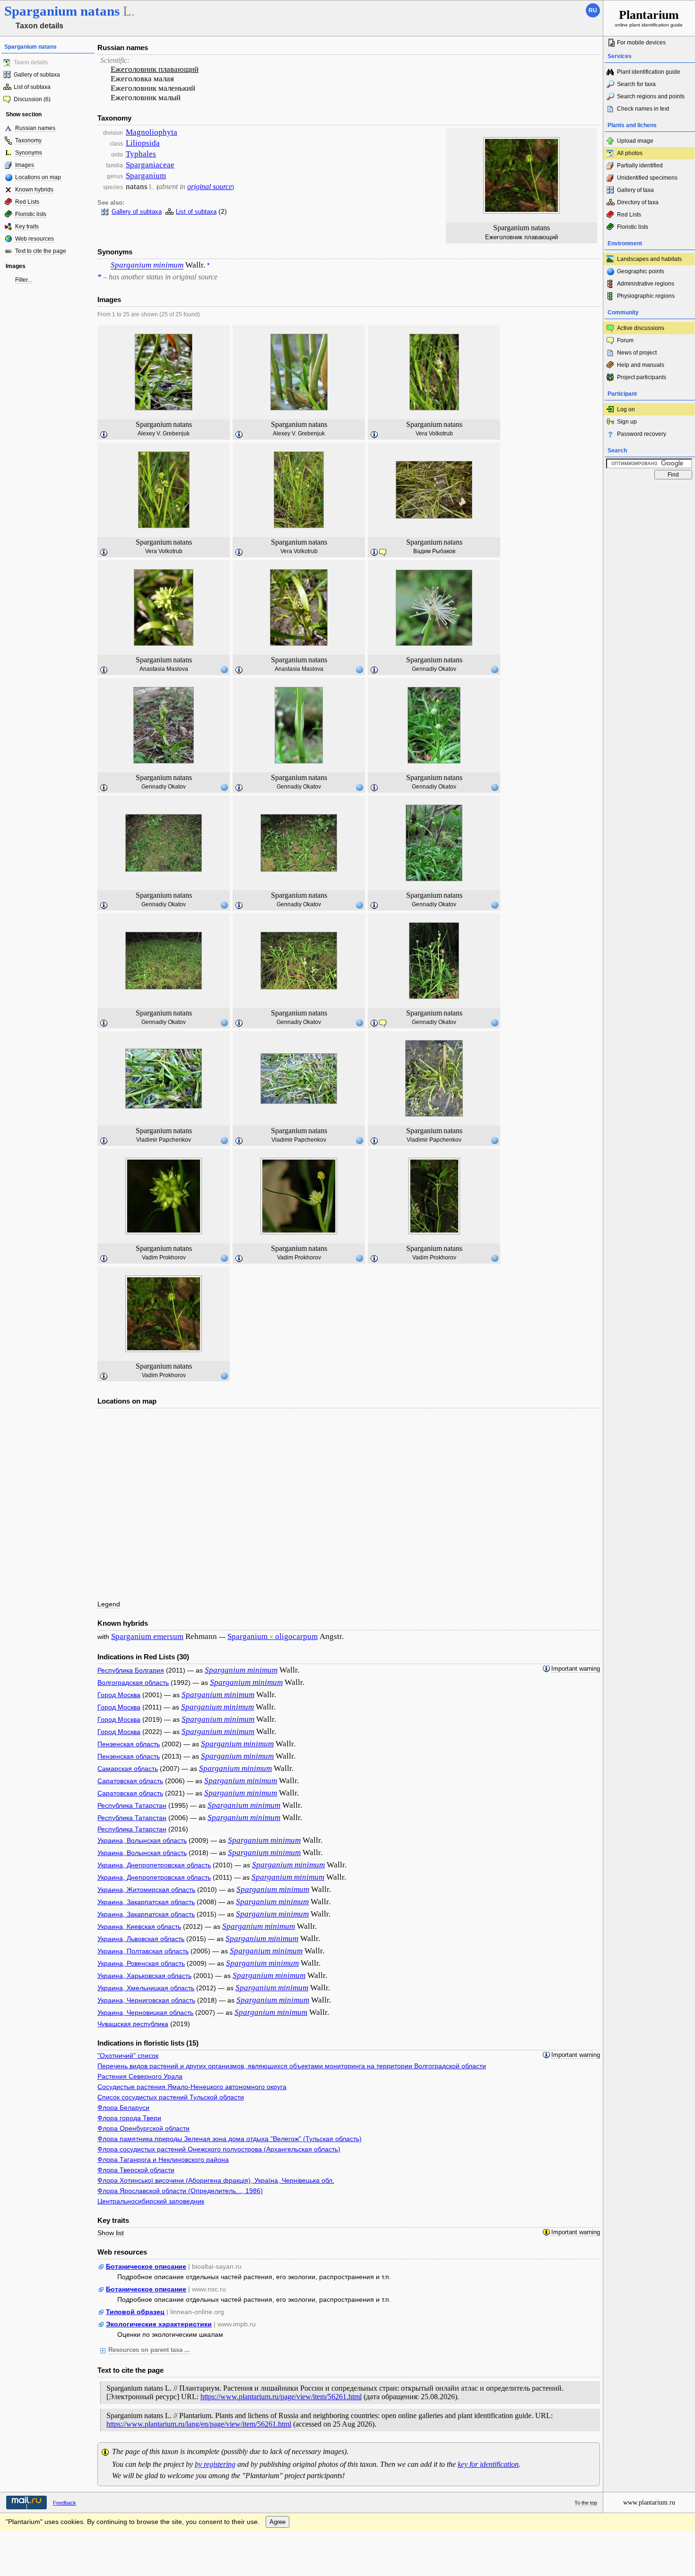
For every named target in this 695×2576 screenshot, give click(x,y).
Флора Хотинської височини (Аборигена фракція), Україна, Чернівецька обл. (216, 2180)
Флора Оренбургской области (143, 2128)
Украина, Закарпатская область (146, 1902)
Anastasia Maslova (164, 669)
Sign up (627, 422)
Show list (111, 2233)
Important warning (576, 1669)
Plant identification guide (649, 72)
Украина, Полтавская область (143, 1951)
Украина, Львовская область (141, 1939)
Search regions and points (651, 96)
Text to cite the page (41, 251)
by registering (215, 2464)
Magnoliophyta (152, 132)
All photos (630, 153)
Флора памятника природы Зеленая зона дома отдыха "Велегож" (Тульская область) (230, 2139)
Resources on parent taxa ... (149, 2350)
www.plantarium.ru (649, 2502)
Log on (626, 409)
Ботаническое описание (146, 2266)
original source (210, 186)
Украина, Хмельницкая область (146, 1988)
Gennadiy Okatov (434, 669)
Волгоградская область (133, 1683)
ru (593, 10)
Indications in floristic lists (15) (148, 2043)
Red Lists (27, 202)
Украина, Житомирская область (146, 1890)
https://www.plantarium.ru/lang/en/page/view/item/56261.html (199, 2424)
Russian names (35, 128)
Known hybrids (34, 190)
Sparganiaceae (150, 165)
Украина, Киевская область (139, 1926)
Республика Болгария (131, 1670)
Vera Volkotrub (434, 434)
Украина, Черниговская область (146, 2000)
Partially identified (640, 165)
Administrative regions (646, 284)
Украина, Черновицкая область (145, 2012)
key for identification (488, 2464)
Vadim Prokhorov (164, 1258)
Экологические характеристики (159, 2324)
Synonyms (29, 153)
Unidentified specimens (647, 178)
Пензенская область (129, 1744)
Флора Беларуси (123, 2108)
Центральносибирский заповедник (151, 2201)
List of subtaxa (32, 87)
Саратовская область (130, 1781)
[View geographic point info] (224, 669)
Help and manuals (641, 365)
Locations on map (38, 177)
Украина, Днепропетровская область (154, 1865)
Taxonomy (28, 140)
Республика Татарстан (132, 1805)
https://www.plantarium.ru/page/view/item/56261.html (281, 2397)
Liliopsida (143, 143)
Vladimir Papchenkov (164, 1140)
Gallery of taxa (635, 190)
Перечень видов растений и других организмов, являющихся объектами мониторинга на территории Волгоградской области (292, 2066)
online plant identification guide (649, 18)
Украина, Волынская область (142, 1840)
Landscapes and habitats (649, 259)
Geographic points (641, 271)
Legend (109, 1604)
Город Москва (119, 1695)
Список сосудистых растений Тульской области (171, 2097)
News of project (637, 353)
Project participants (642, 377)
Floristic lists (31, 214)
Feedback (65, 2503)
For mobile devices (641, 43)
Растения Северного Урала (140, 2076)
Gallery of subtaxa (37, 75)
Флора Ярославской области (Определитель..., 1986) (180, 2191)
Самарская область (128, 1769)
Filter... (23, 280)
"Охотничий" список (128, 2056)
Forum (625, 340)
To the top (586, 2503)
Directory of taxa (638, 202)
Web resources (35, 239)
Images (25, 165)
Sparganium (146, 176)
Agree (278, 2522)
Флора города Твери (129, 2118)
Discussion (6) (32, 99)
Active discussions (641, 328)
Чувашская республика (133, 2024)
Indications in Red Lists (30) (143, 1657)
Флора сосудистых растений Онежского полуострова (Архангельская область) (219, 2149)
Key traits (27, 226)
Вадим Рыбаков (434, 551)
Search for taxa (636, 84)
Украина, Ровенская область (141, 1963)
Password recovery (642, 434)
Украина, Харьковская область (144, 1976)
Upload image (635, 141)
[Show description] (104, 435)
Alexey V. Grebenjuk (164, 434)
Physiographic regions (646, 296)
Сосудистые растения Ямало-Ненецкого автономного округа (192, 2087)
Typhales (141, 154)
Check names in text (643, 109)
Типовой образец (135, 2312)
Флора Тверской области (136, 2170)
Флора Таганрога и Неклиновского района (163, 2160)
